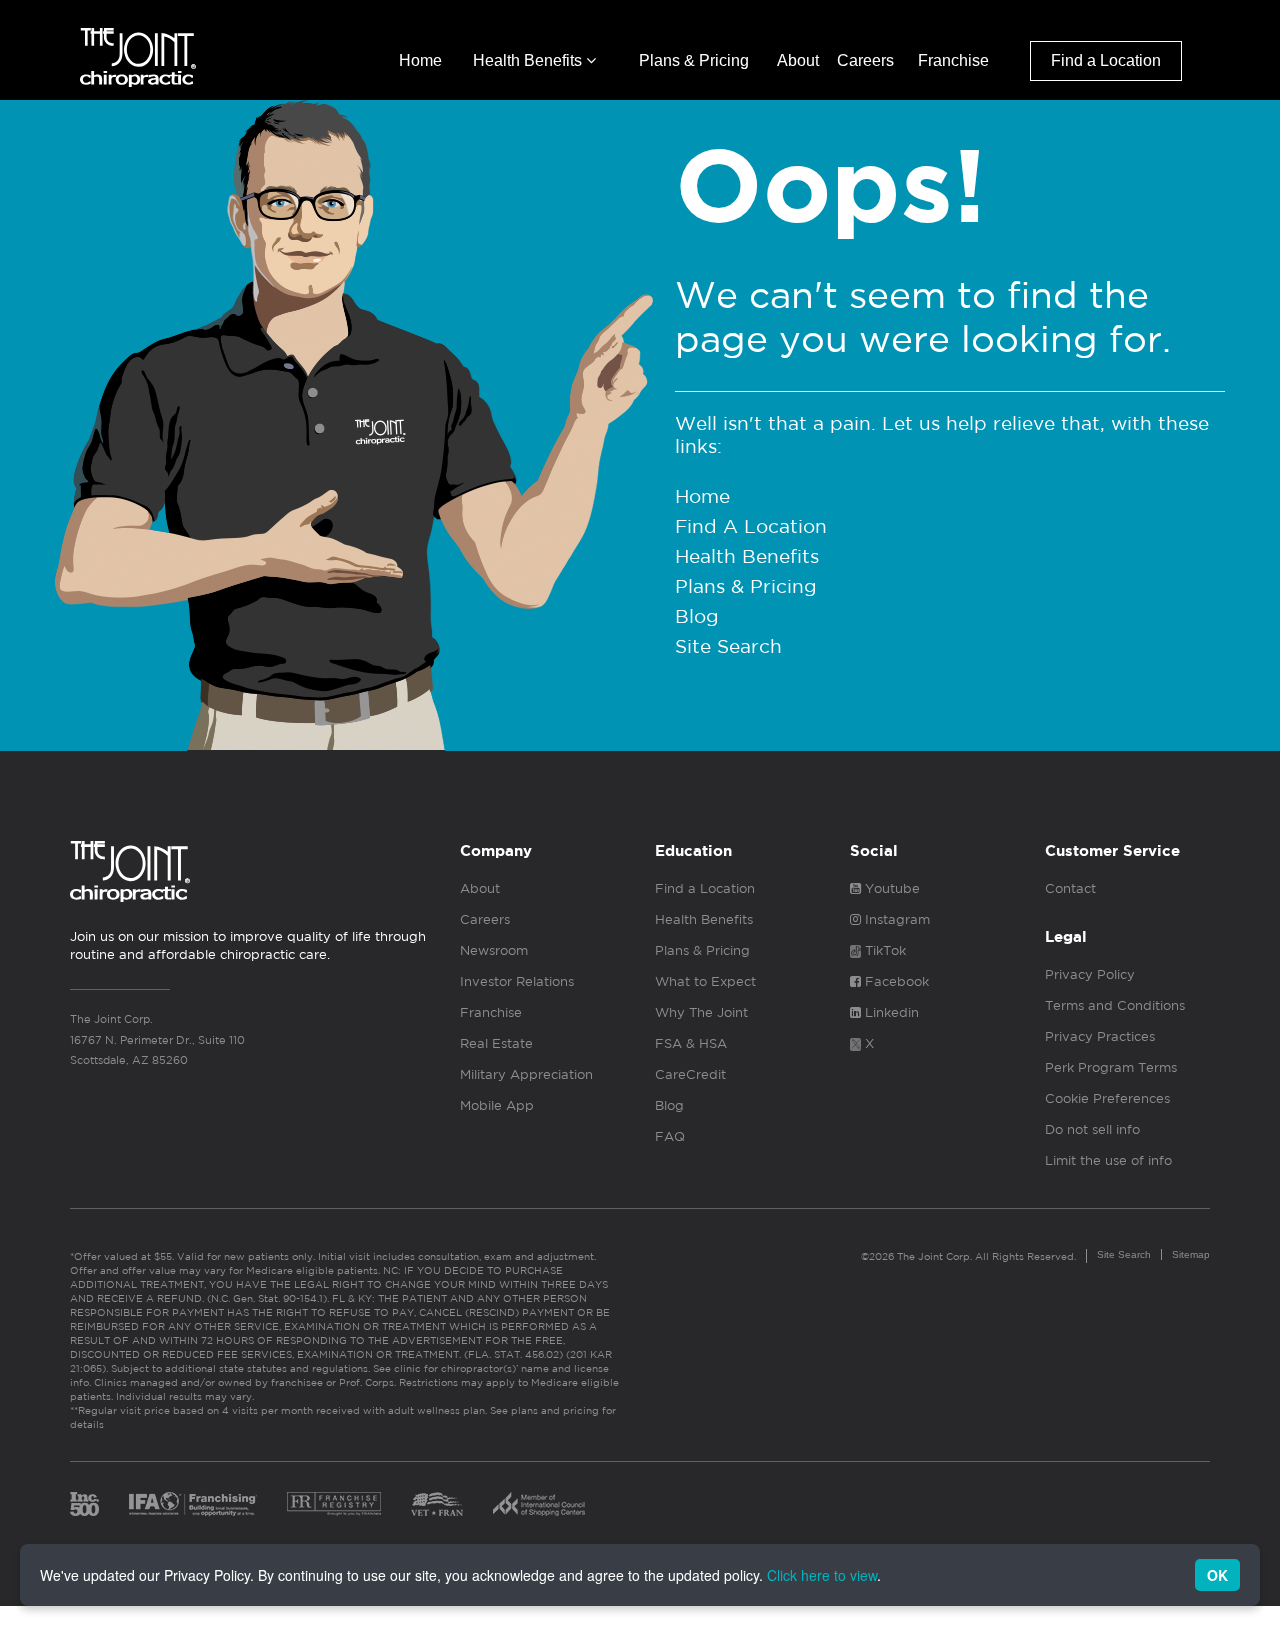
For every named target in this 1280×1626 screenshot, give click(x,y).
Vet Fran (437, 1504)
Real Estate (496, 1043)
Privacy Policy (1090, 974)
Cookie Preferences (1107, 1098)
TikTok (883, 950)
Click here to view (822, 1575)
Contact (1070, 888)
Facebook (895, 981)
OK (1217, 1575)
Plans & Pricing (694, 60)
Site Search (728, 646)
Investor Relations (517, 981)
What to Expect (705, 981)
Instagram (895, 919)
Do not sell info (1092, 1129)
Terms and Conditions (1115, 1005)
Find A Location (751, 526)
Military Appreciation (526, 1074)
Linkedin (890, 1012)
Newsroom (494, 950)
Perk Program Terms (1111, 1067)
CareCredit (690, 1074)
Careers (865, 60)
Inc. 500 (84, 1504)
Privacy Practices (1100, 1036)
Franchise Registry (334, 1504)
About (798, 60)
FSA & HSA (691, 1043)
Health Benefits (529, 60)
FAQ (670, 1136)
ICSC (539, 1504)
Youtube (890, 888)
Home (420, 60)
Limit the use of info (1108, 1160)
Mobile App (497, 1105)
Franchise (953, 60)
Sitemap (1191, 1254)
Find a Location (1106, 60)
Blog (697, 616)
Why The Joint (701, 1012)
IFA (193, 1504)
